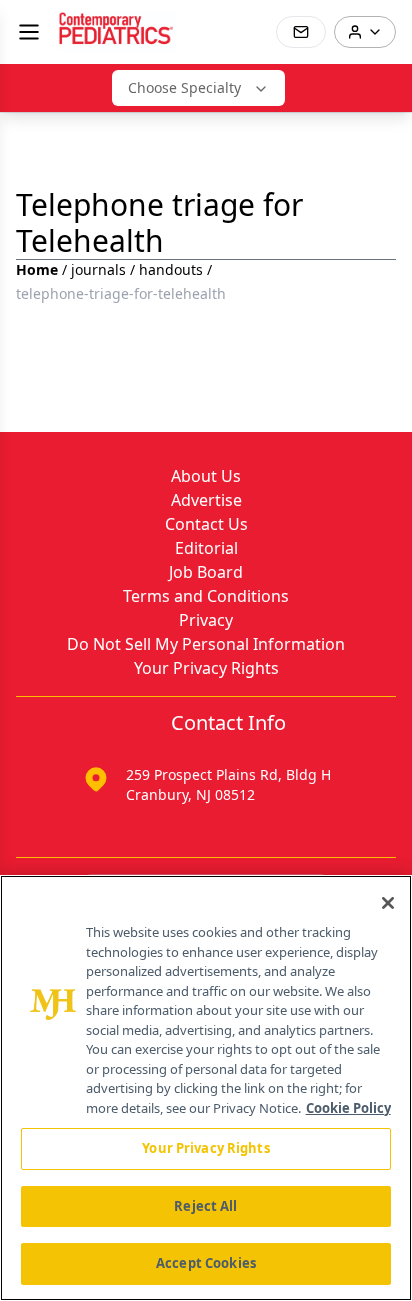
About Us (206, 476)
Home (37, 269)
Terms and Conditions (206, 596)
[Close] (388, 903)
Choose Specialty (184, 87)
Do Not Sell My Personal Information (206, 644)
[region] (206, 1088)
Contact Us (206, 524)
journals (98, 269)
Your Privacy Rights (206, 668)
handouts (171, 269)
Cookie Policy (348, 1108)
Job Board (206, 572)
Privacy (206, 620)
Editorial (206, 548)
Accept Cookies (206, 1263)
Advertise (206, 500)
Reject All (205, 1206)
